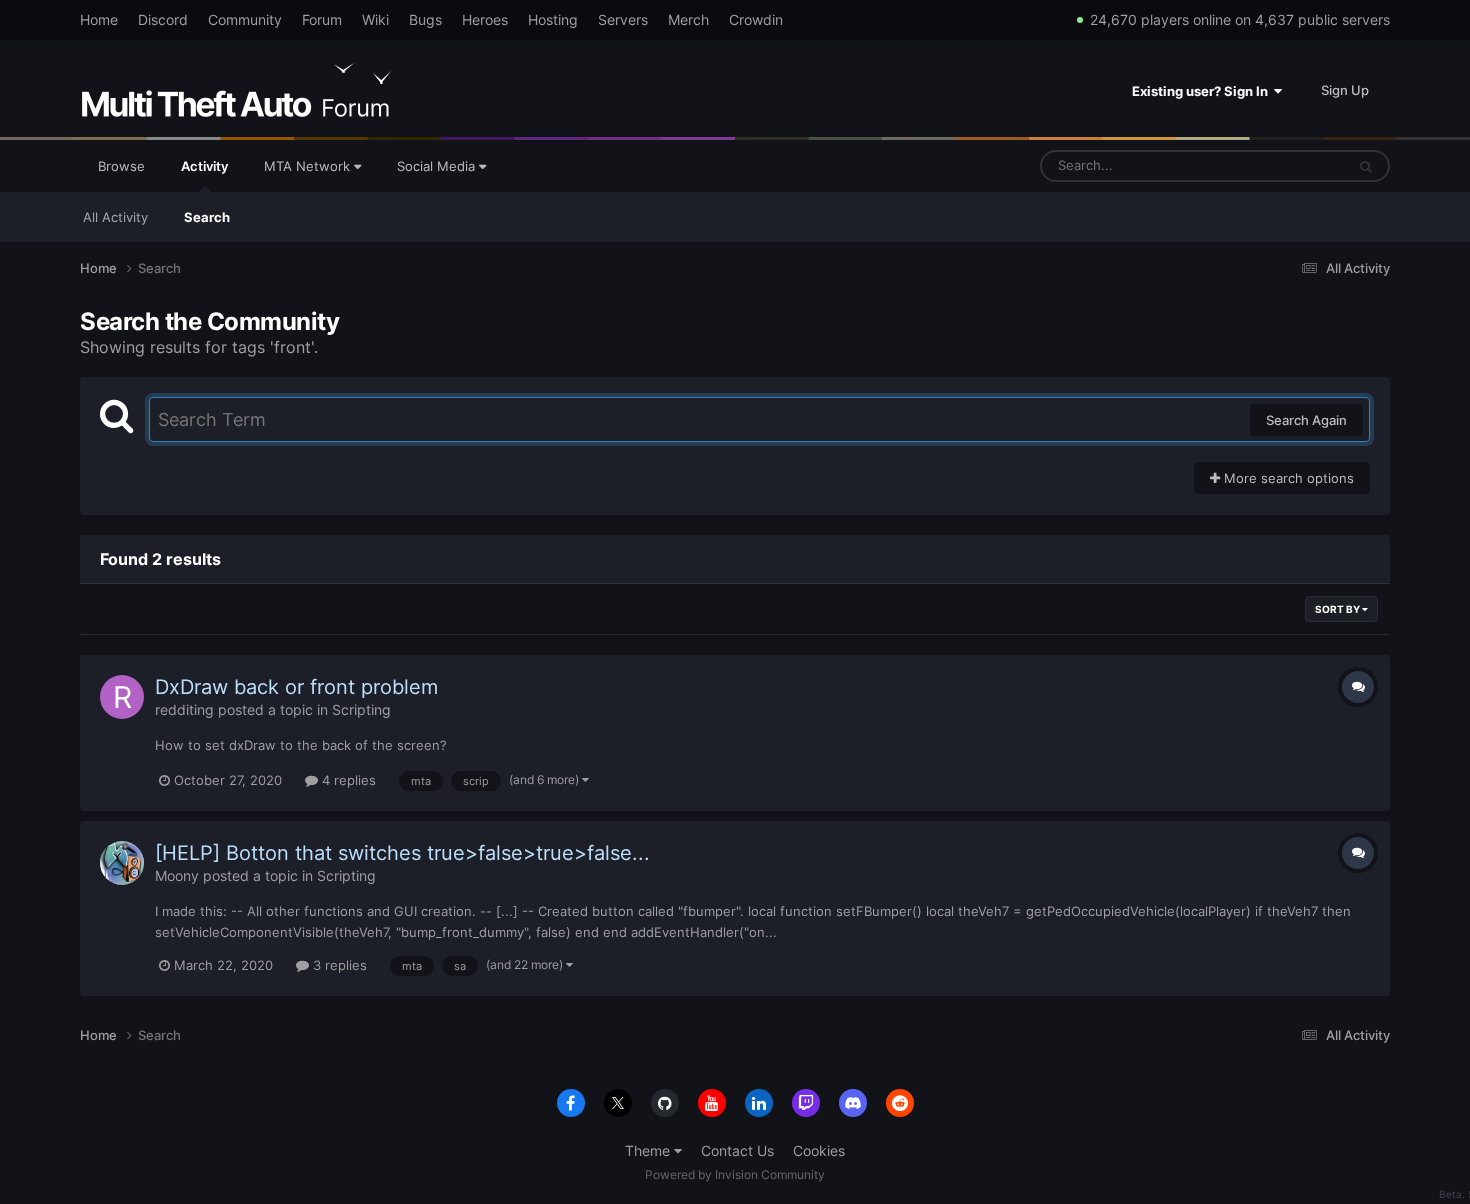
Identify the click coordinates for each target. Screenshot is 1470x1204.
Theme (649, 1150)
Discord (163, 19)
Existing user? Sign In (1203, 91)
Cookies (819, 1150)
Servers (623, 19)
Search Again (1306, 420)
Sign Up (1345, 90)
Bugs (425, 19)
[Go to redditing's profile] (122, 697)
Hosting (553, 19)
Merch (688, 19)
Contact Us (737, 1150)
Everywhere (1283, 165)
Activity (204, 166)
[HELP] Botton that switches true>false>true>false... (402, 853)
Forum (322, 19)
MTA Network (309, 166)
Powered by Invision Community (735, 1174)
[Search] (1366, 166)
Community (245, 19)
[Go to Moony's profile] (122, 863)
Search (207, 217)
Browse (121, 166)
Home (99, 19)
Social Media (438, 166)
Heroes (485, 19)
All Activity (115, 217)
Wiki (375, 19)
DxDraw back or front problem (296, 687)
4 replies (347, 780)
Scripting (361, 709)
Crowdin (756, 19)
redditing (184, 709)
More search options (1287, 478)
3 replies (338, 965)
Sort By (1338, 609)
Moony (177, 875)
